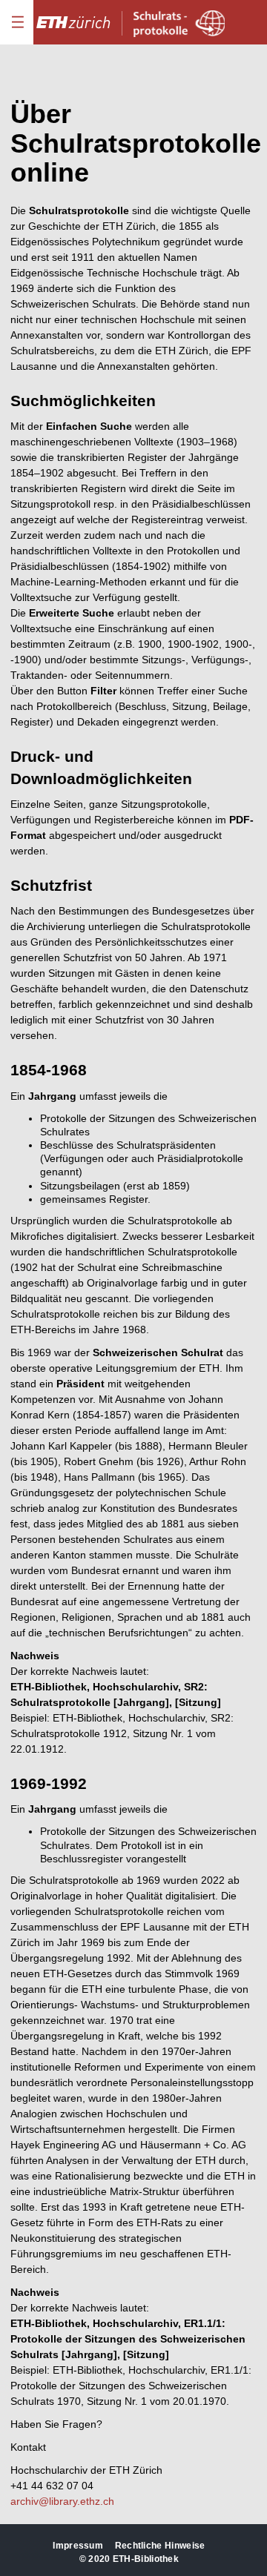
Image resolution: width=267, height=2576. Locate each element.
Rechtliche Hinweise (160, 2546)
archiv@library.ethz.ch (62, 2501)
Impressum (78, 2546)
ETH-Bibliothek (146, 2559)
